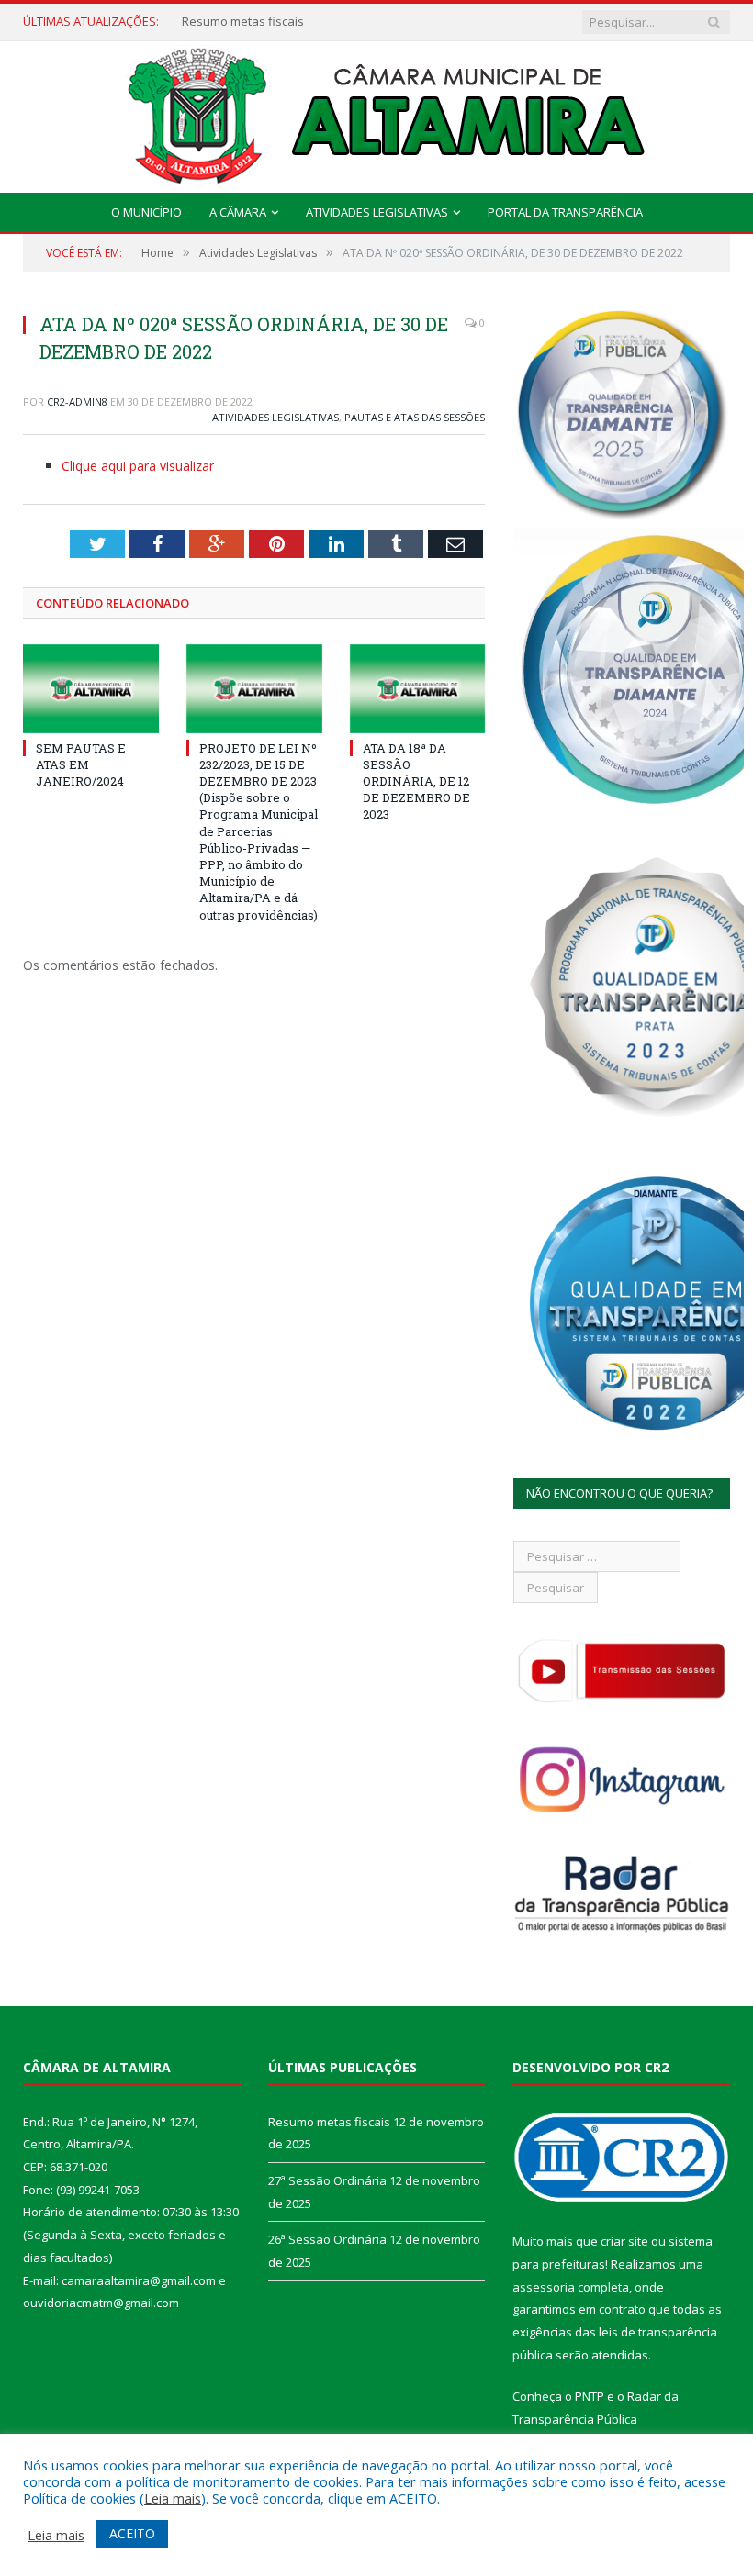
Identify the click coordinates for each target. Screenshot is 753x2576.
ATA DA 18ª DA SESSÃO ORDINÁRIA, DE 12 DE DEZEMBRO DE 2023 (416, 781)
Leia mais (173, 2498)
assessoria (544, 2287)
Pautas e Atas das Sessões (415, 417)
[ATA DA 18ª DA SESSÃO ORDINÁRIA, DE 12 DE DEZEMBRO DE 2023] (418, 689)
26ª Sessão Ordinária (327, 2239)
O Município (146, 212)
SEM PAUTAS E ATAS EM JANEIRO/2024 (81, 764)
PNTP (590, 2396)
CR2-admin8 (77, 401)
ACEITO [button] (132, 2533)
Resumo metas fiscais (329, 2122)
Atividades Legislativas (377, 212)
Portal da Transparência (565, 212)
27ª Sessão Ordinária (241, 22)
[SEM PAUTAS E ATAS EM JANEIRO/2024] (91, 689)
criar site (624, 2241)
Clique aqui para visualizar (138, 466)
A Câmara (238, 212)
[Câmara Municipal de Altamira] (376, 112)
